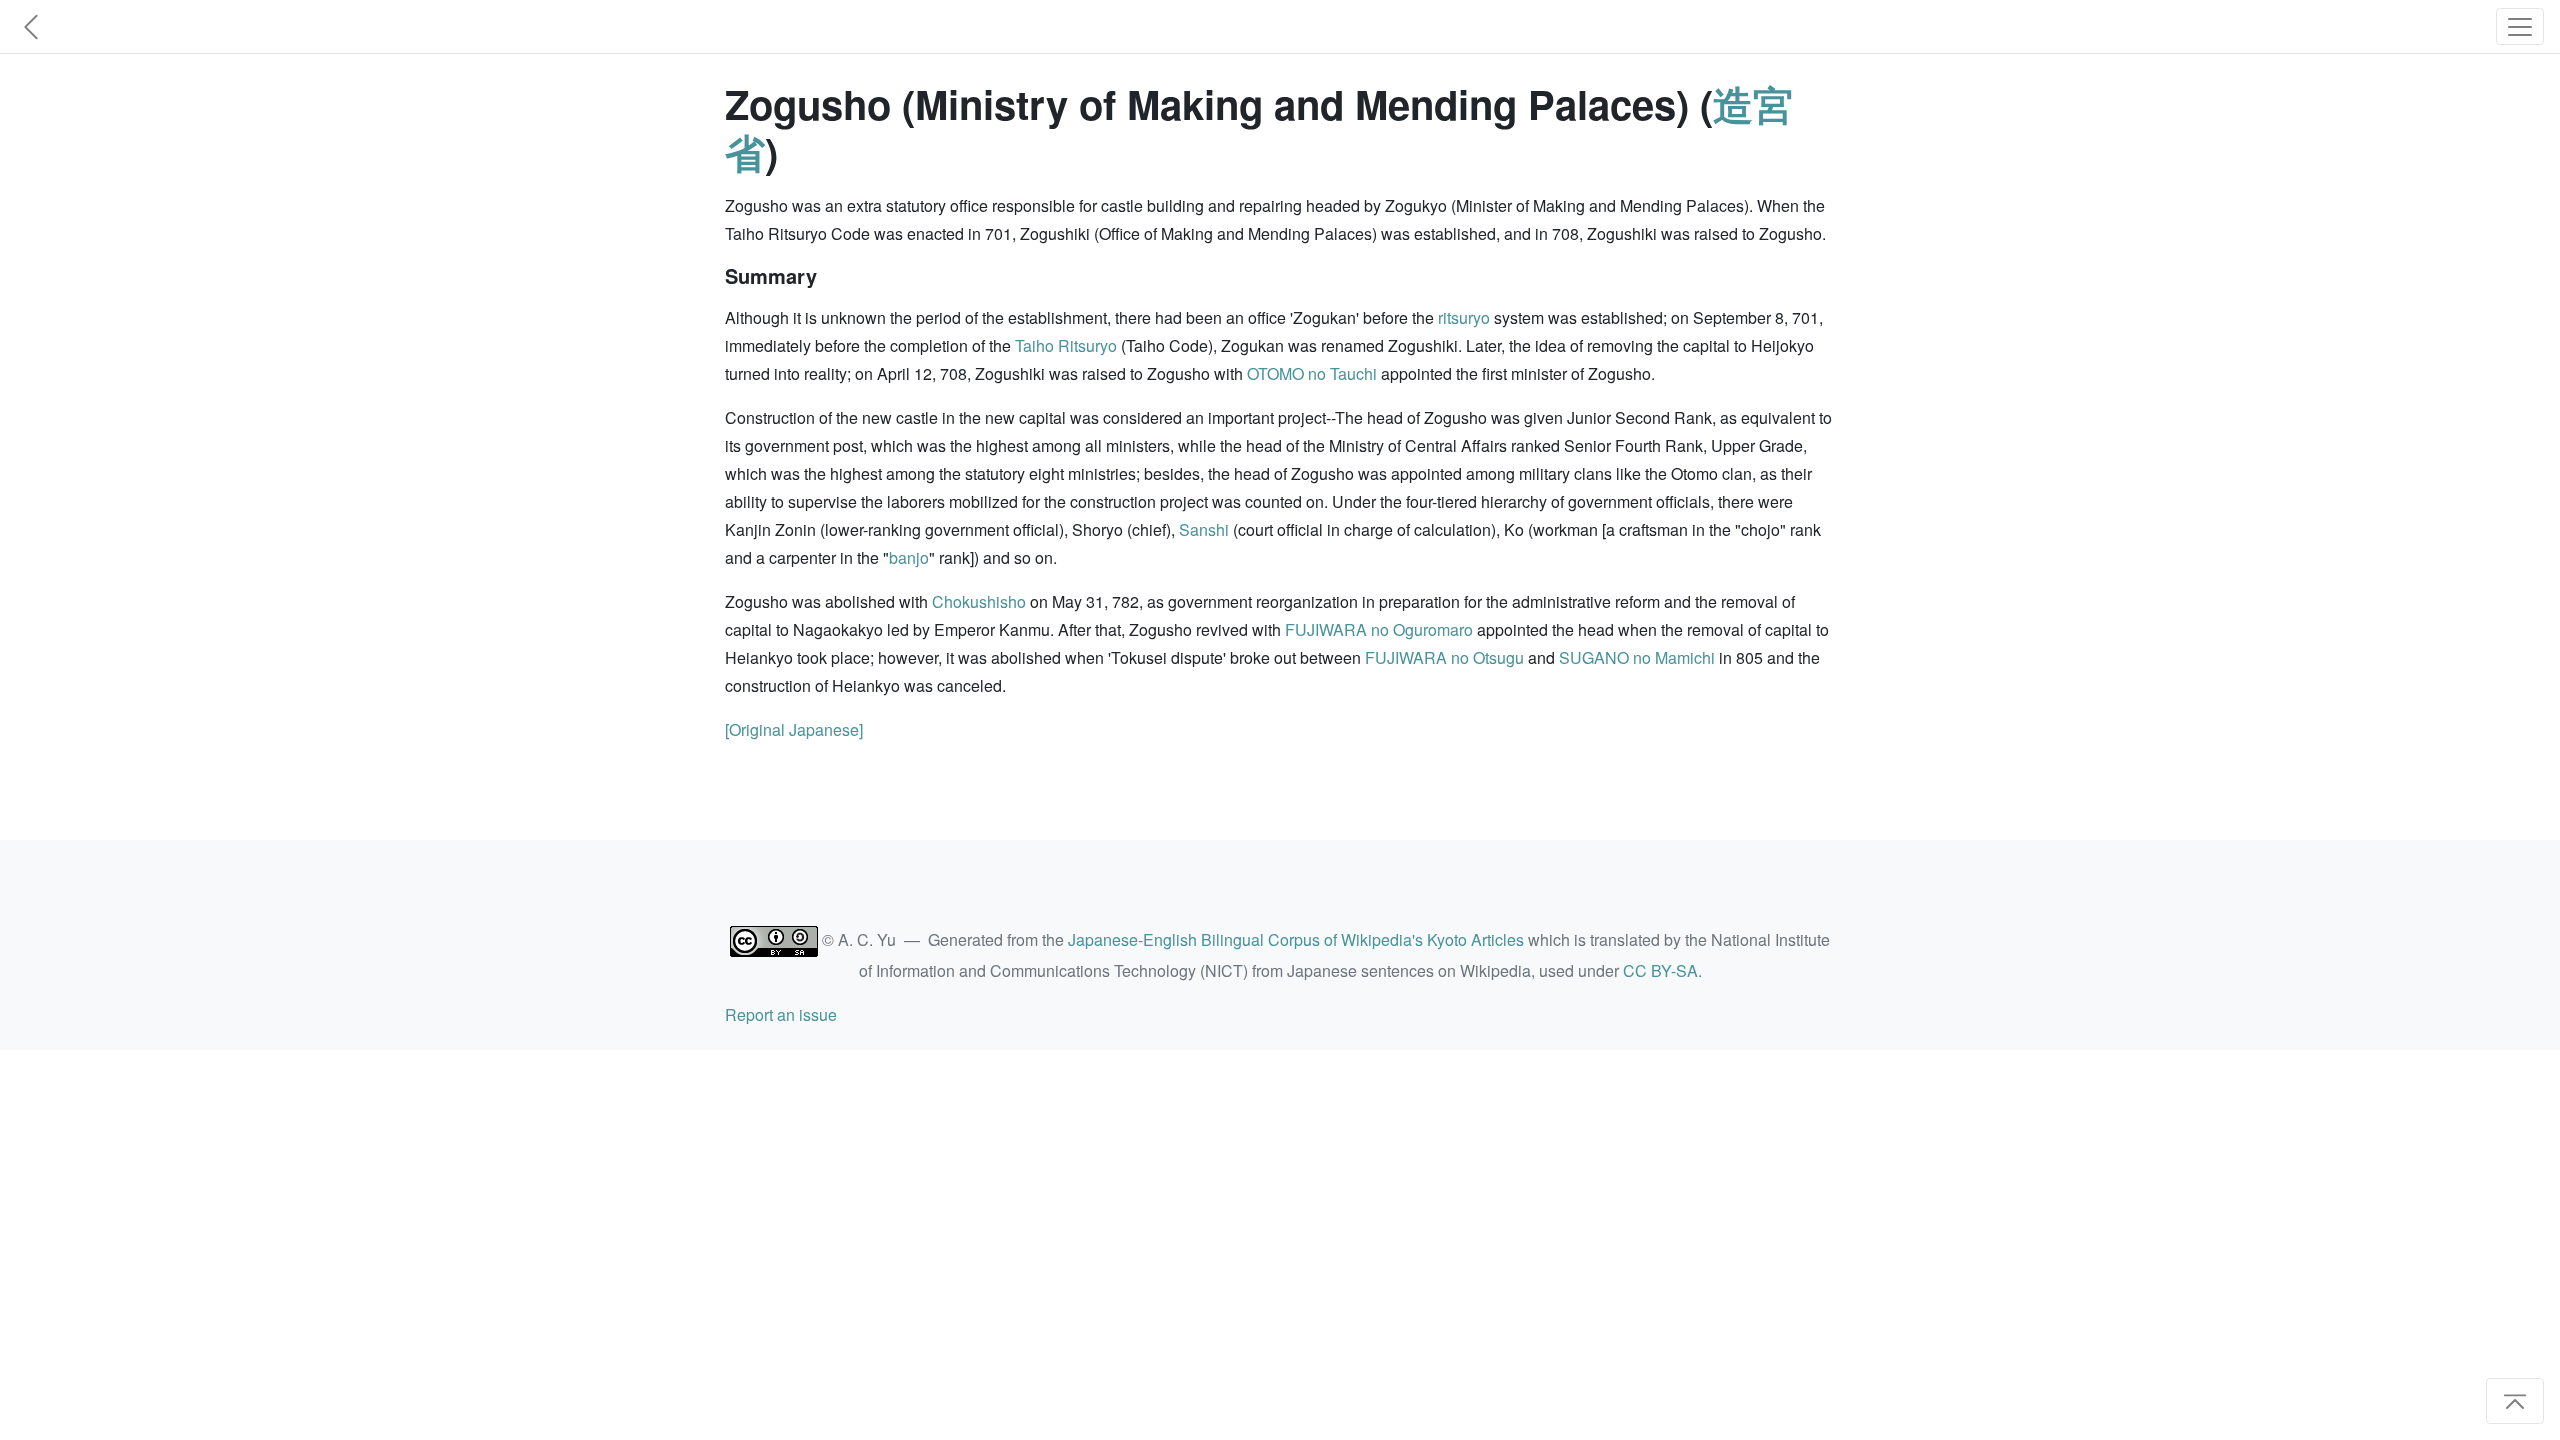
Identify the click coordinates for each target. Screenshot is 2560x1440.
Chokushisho (979, 601)
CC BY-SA (1660, 970)
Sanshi (1204, 529)
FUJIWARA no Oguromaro (1379, 629)
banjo (909, 557)
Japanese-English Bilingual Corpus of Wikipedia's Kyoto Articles (1296, 939)
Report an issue (781, 1014)
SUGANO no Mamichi (1637, 657)
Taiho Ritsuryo (1066, 345)
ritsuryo (1464, 317)
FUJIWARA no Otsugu (1444, 657)
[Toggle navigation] (2520, 26)
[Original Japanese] (794, 729)
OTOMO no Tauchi (1312, 373)
